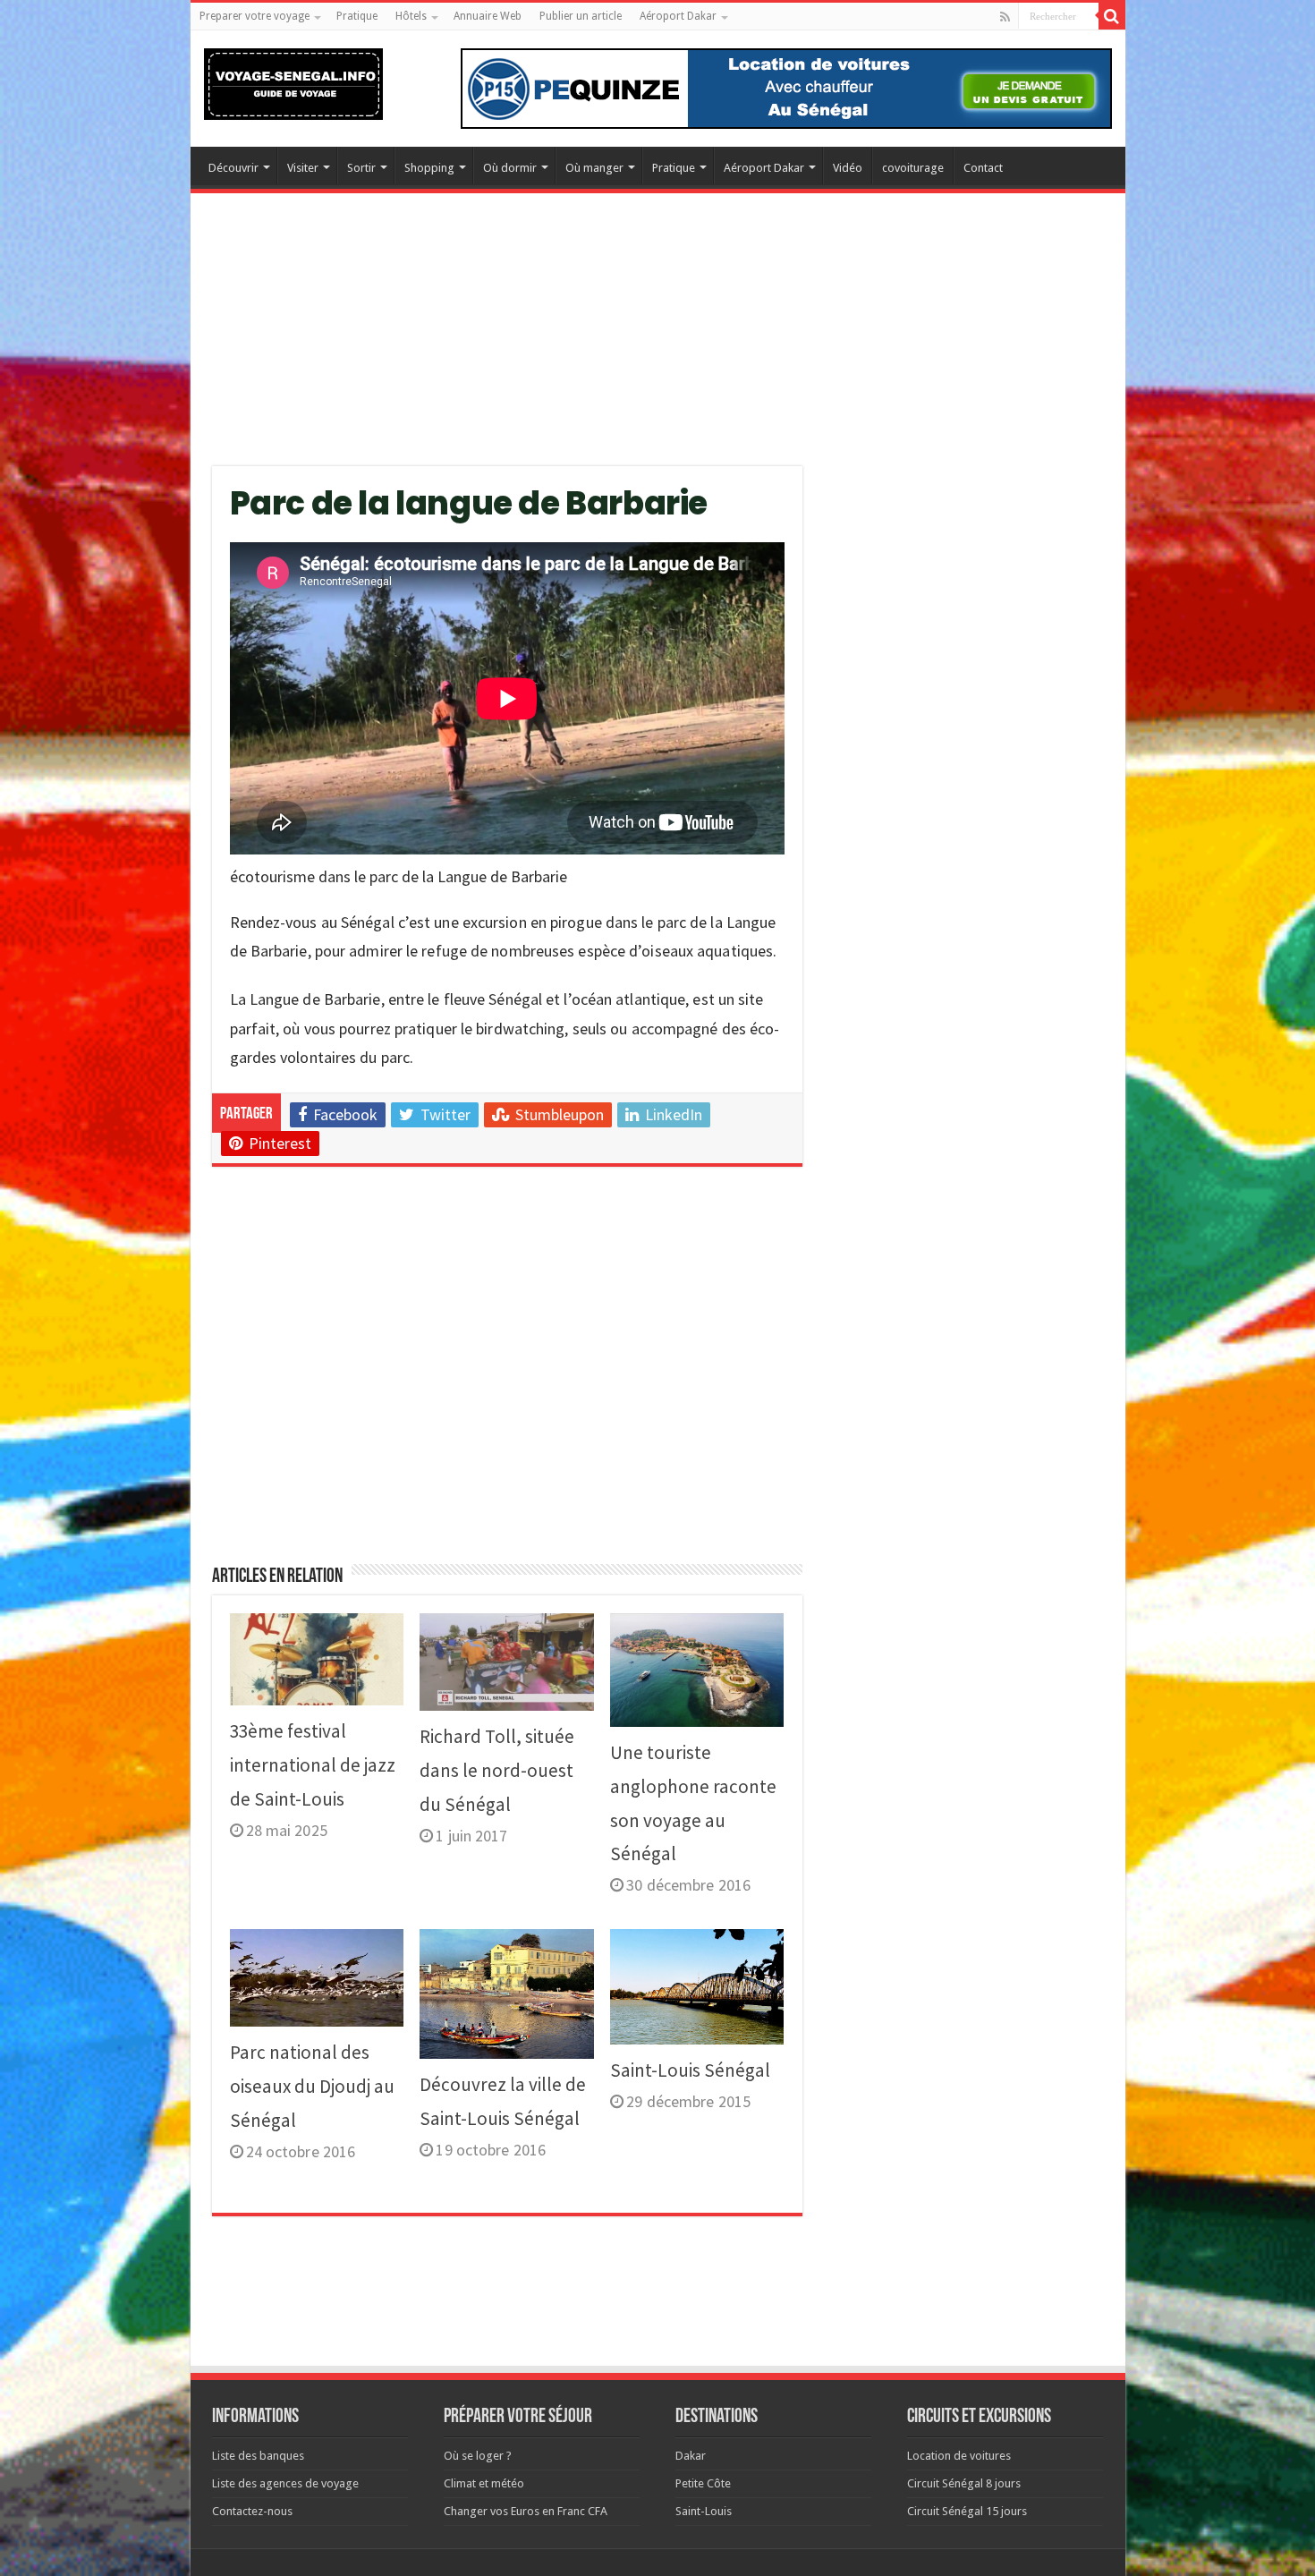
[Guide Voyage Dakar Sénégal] (293, 81)
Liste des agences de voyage (285, 2483)
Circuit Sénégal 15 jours (967, 2511)
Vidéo (848, 168)
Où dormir (510, 168)
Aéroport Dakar (678, 16)
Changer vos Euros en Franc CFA (526, 2511)
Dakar (691, 2456)
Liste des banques (258, 2456)
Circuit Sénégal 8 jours (964, 2483)
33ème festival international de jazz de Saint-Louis (313, 1765)
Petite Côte (703, 2483)
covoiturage (913, 168)
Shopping (429, 168)
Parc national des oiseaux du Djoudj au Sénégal (312, 2086)
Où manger (594, 168)
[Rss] (1005, 17)
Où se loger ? (478, 2456)
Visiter (303, 168)
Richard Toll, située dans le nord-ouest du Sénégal (497, 1770)
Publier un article (581, 16)
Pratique (357, 16)
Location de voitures (959, 2456)
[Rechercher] (1112, 16)
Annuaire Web (488, 16)
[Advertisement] (658, 341)
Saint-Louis (704, 2511)
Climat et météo (484, 2483)
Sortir (361, 168)
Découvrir (233, 168)
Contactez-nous (252, 2511)
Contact (983, 168)
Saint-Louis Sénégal (690, 2070)
